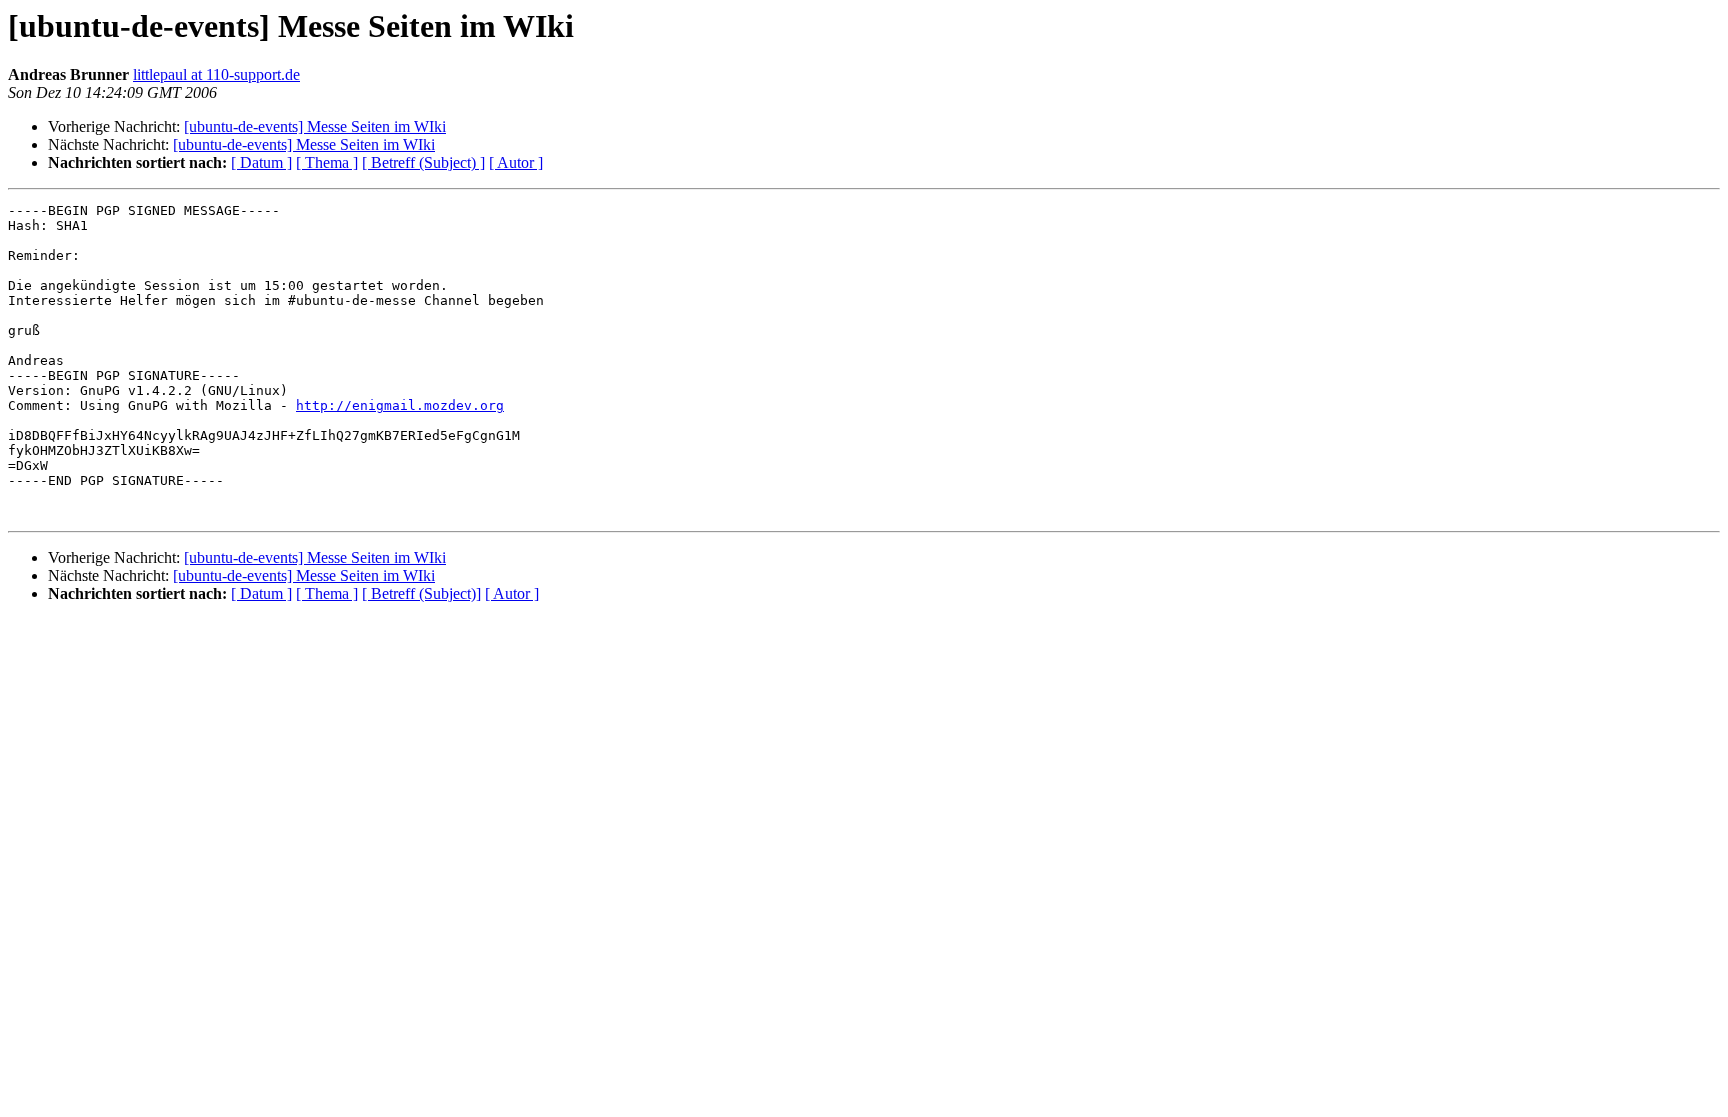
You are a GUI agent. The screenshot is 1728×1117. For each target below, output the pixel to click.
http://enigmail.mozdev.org (400, 405)
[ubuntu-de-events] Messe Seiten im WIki (315, 126)
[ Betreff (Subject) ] (423, 162)
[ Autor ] (516, 162)
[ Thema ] (327, 162)
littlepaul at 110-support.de (216, 74)
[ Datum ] (261, 162)
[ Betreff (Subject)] (421, 593)
